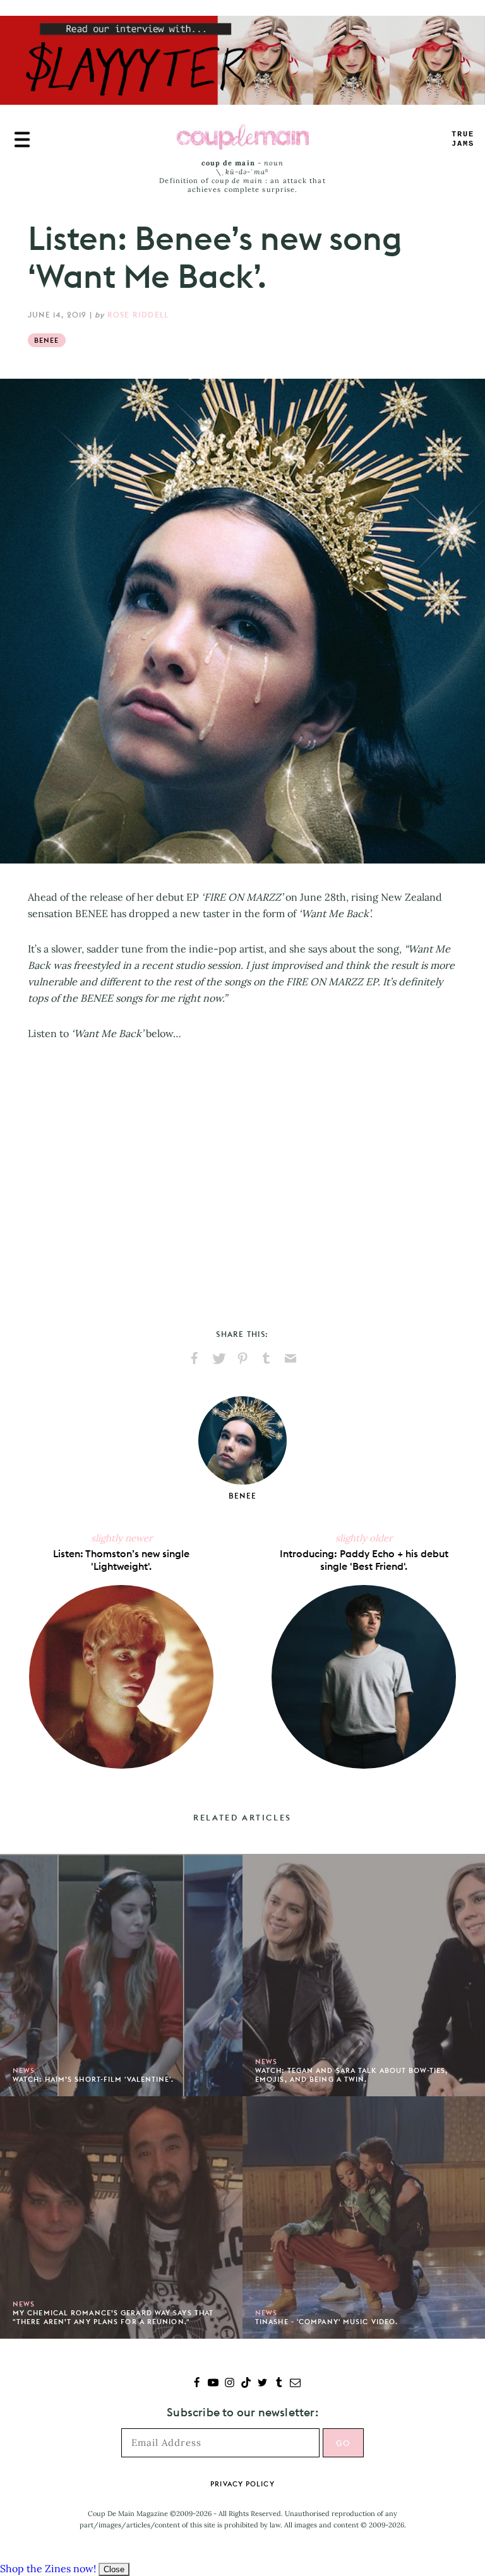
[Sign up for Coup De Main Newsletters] (295, 2384)
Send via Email (290, 1358)
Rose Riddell (138, 315)
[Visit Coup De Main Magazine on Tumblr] (279, 2384)
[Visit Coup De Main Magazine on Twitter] (262, 2384)
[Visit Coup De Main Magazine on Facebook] (197, 2384)
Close (114, 2569)
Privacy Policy (242, 2484)
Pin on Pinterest (242, 1358)
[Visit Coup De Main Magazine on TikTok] (246, 2384)
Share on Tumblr (266, 1358)
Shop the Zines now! (48, 2568)
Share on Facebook (195, 1358)
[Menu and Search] (22, 139)
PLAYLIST (463, 139)
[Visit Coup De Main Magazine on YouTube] (213, 2384)
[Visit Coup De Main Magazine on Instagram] (230, 2384)
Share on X (219, 1358)
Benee (47, 340)
